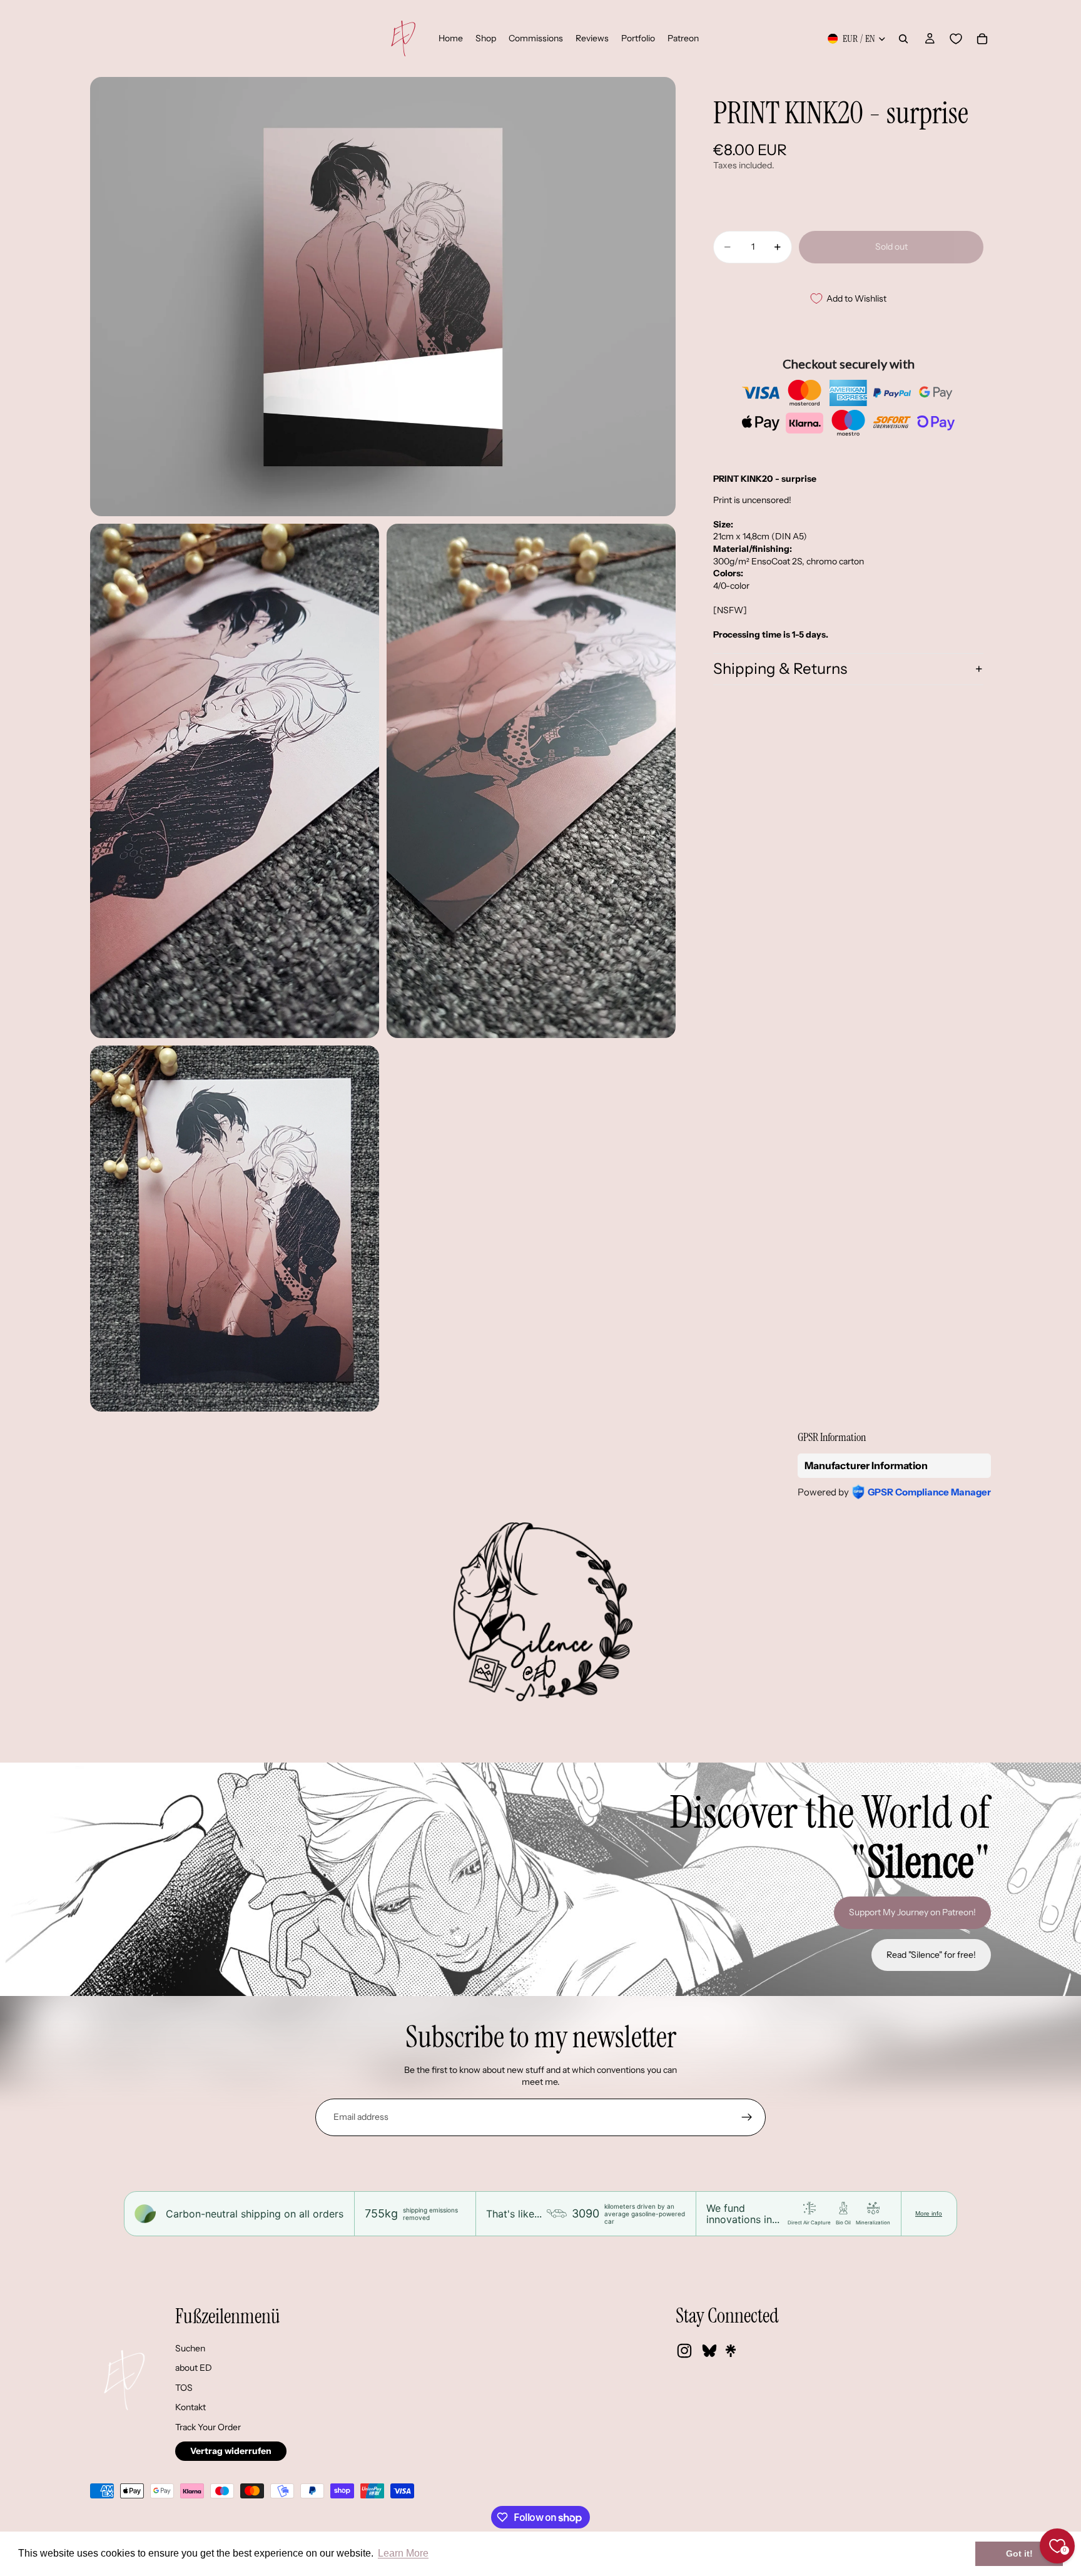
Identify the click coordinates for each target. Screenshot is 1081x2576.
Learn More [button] (403, 2553)
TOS (184, 2388)
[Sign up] (747, 2117)
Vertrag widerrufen (231, 2451)
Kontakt (190, 2407)
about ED (194, 2368)
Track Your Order (208, 2427)
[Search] (903, 39)
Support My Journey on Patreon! (912, 1912)
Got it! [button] (1019, 2553)
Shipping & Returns (780, 669)
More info (929, 2213)
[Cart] (982, 39)
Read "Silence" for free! (931, 1955)
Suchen (190, 2348)
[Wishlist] (956, 39)
